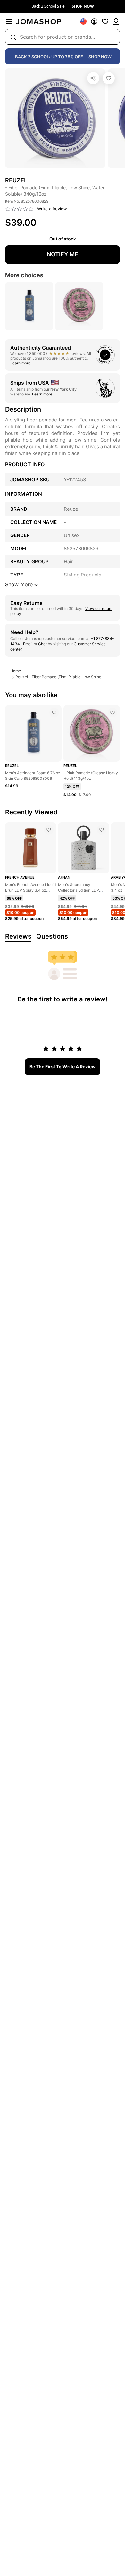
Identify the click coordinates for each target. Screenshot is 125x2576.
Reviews (18, 936)
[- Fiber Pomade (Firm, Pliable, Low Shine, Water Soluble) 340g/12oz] (109, 78)
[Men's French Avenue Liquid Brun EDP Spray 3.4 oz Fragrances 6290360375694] (49, 830)
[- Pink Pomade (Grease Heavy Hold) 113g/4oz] (113, 713)
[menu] (9, 21)
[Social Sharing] (93, 78)
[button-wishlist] (105, 21)
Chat (42, 644)
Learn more (20, 363)
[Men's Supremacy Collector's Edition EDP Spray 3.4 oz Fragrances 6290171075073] (102, 830)
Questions (52, 936)
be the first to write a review (63, 1067)
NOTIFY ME (63, 254)
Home (16, 671)
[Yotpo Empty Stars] (20, 209)
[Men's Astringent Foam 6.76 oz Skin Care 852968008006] (54, 713)
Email (28, 644)
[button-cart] (116, 21)
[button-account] (94, 21)
